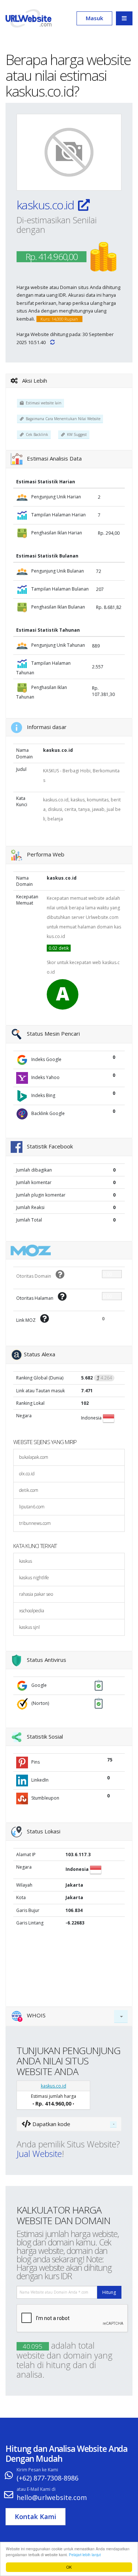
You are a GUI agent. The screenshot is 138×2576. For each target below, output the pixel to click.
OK (69, 2567)
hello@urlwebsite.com (52, 2497)
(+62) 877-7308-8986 (47, 2478)
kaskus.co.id (46, 205)
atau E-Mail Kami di (36, 2489)
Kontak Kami (36, 2517)
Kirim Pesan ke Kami (37, 2470)
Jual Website (39, 2154)
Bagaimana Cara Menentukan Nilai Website (62, 419)
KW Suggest (76, 434)
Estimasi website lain (43, 403)
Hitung (109, 2292)
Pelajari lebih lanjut (85, 2555)
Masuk (94, 18)
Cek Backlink (36, 434)
